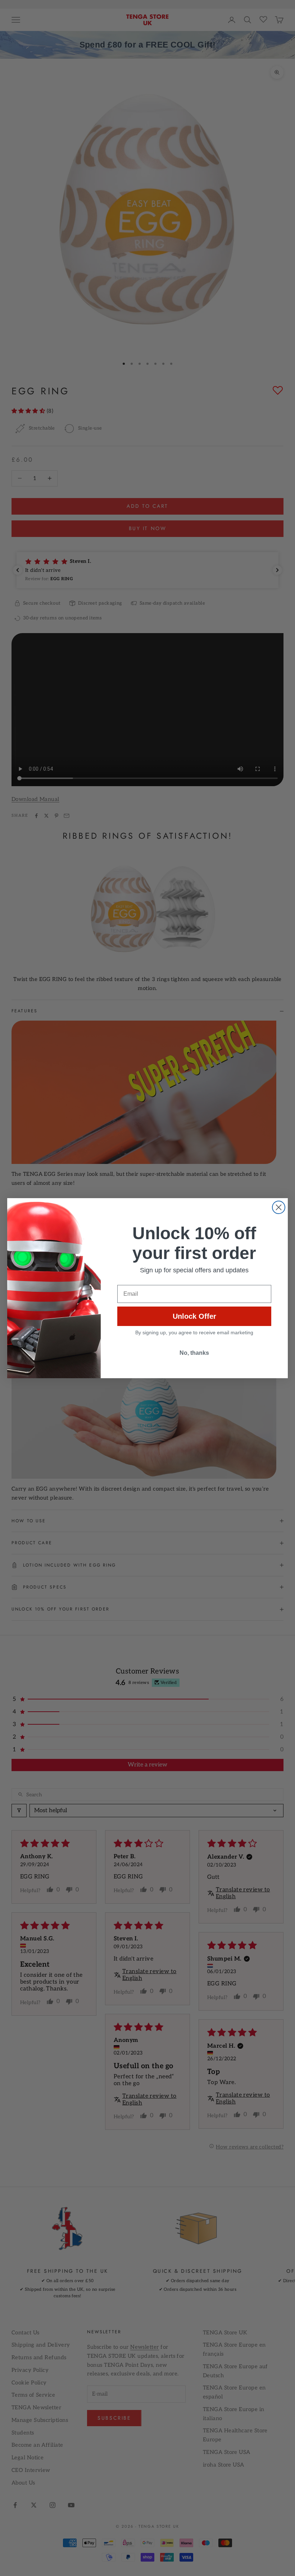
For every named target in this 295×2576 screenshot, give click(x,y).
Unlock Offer (194, 1316)
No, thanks (194, 1353)
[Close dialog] (279, 1207)
